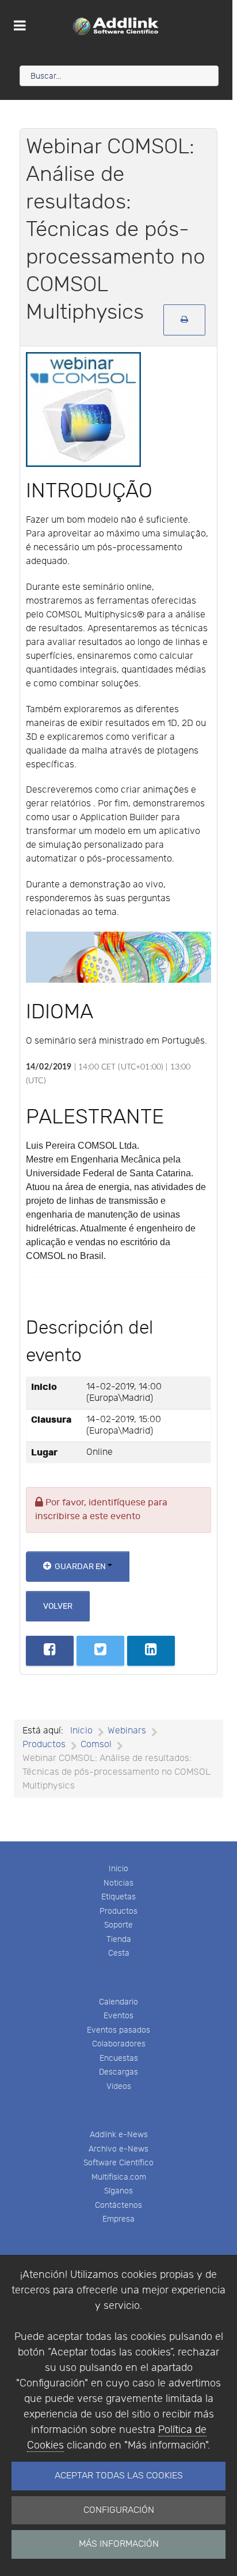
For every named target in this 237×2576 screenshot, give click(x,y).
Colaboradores (119, 2044)
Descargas (118, 2072)
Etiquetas (118, 1897)
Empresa (118, 2219)
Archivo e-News (118, 2149)
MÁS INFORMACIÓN (119, 2544)
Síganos (118, 2191)
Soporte (118, 1925)
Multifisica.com (119, 2177)
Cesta (119, 1953)
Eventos (118, 2016)
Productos (118, 1911)
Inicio (118, 1869)
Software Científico (118, 2163)
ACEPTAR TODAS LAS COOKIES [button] (119, 2476)
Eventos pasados (118, 2030)
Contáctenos (118, 2205)
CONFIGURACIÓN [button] (119, 2510)
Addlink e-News (119, 2135)
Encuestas (119, 2058)
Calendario (118, 2002)
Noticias (118, 1883)
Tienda (119, 1939)
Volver (58, 1606)
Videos (119, 2086)
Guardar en (80, 1567)
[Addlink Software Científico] (116, 26)
